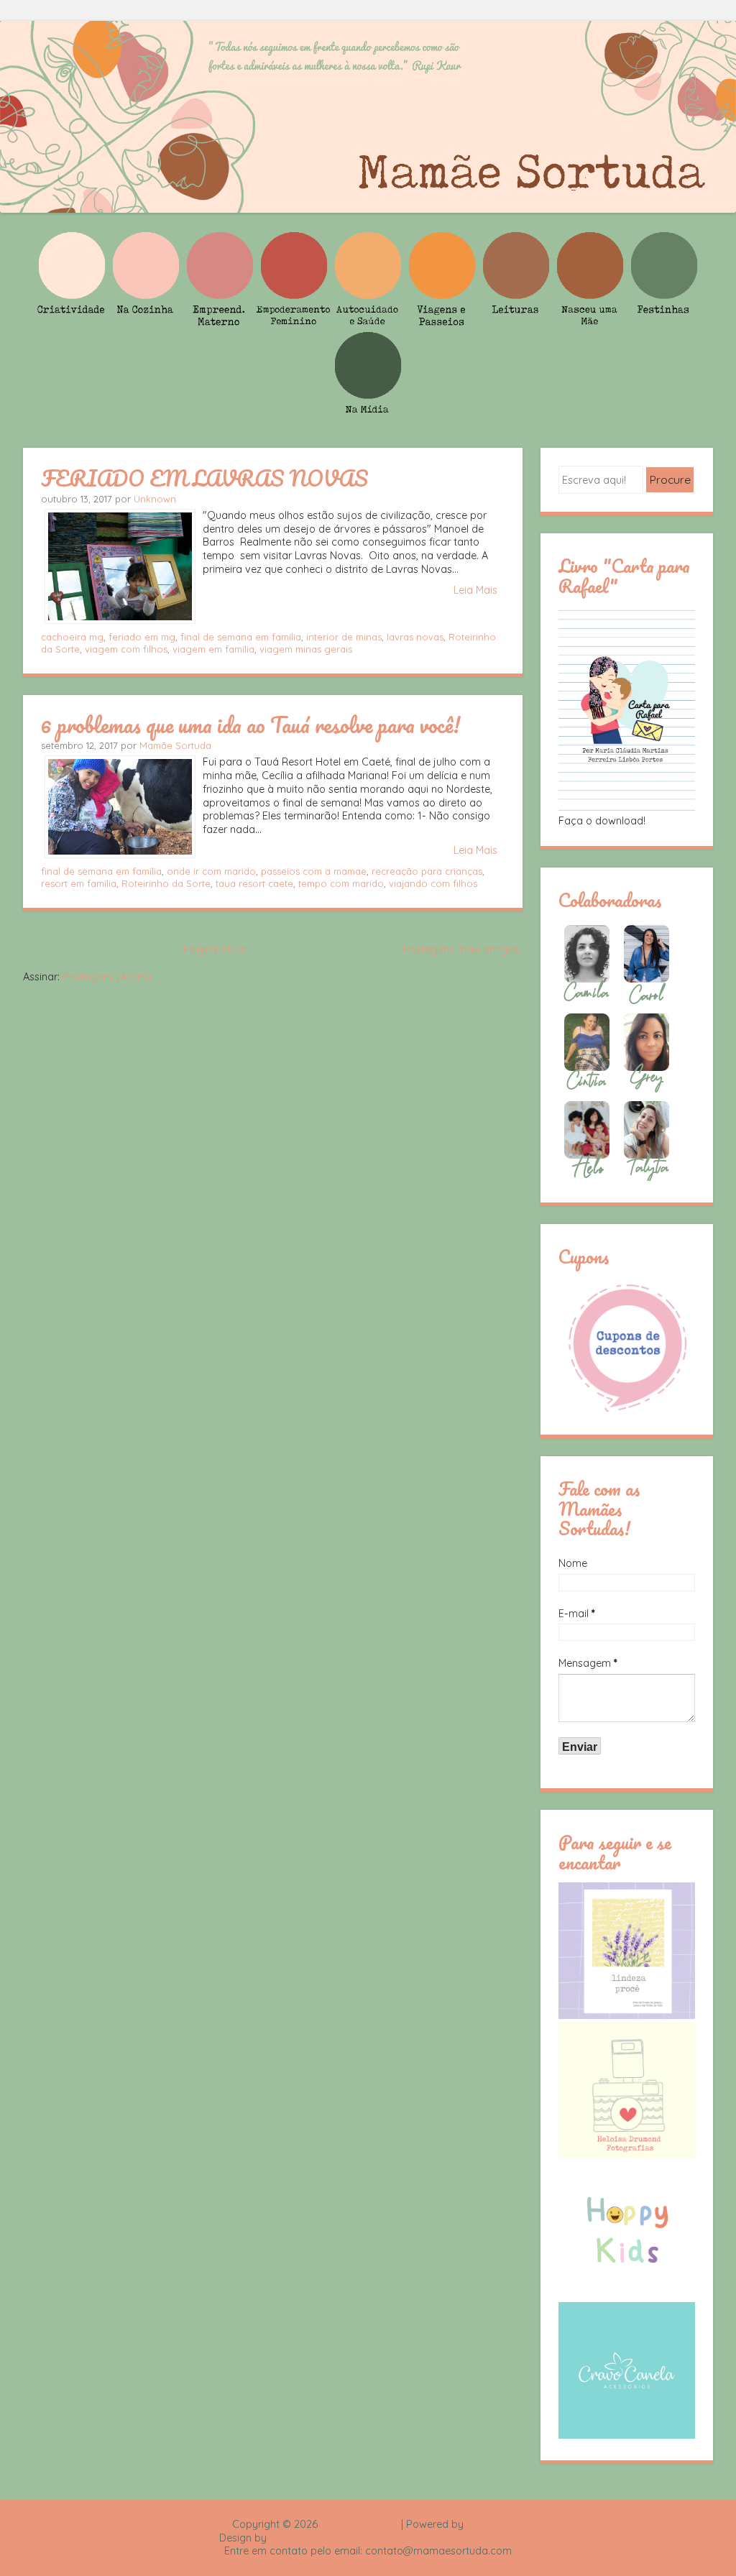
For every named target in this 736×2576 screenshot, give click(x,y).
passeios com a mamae (314, 871)
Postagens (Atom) (107, 977)
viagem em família (213, 649)
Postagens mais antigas (461, 949)
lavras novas (415, 637)
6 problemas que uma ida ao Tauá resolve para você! (250, 724)
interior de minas (344, 637)
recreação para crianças (427, 871)
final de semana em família (241, 637)
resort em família (79, 883)
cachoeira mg (72, 637)
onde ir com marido (211, 871)
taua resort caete (254, 883)
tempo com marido (341, 883)
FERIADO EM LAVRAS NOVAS (204, 478)
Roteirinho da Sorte (166, 883)
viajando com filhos (433, 883)
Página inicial (215, 949)
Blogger (485, 2524)
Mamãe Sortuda (175, 745)
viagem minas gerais (306, 649)
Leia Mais (475, 590)
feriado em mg (142, 637)
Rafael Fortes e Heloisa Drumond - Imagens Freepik (393, 2538)
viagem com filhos (126, 649)
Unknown (155, 499)
